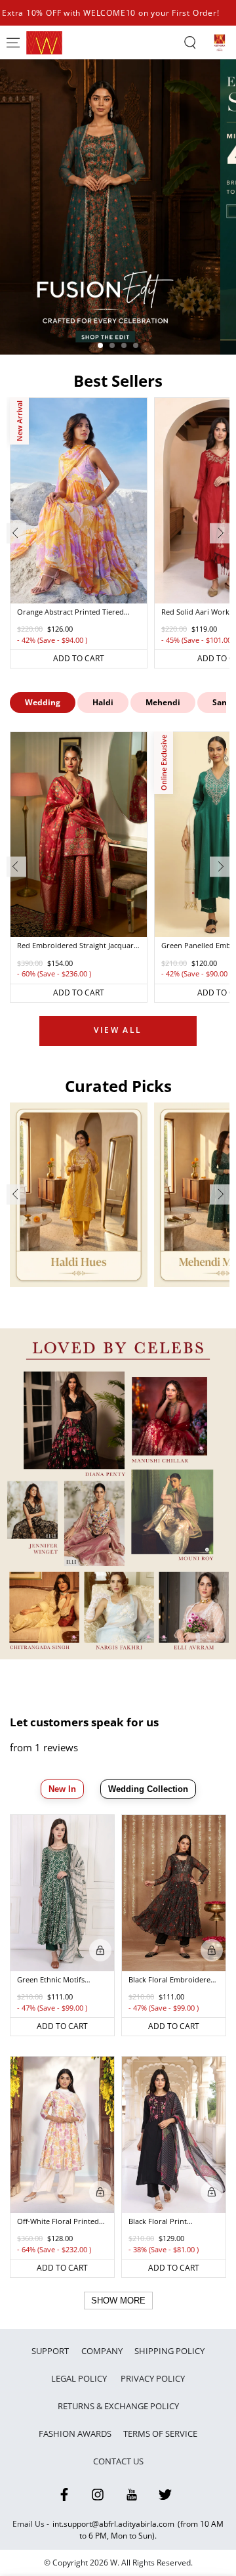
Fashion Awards (75, 2434)
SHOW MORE (118, 2301)
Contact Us (118, 2461)
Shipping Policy (169, 2351)
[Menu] (13, 43)
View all (118, 1030)
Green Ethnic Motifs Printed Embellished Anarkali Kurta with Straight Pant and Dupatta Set (62, 1980)
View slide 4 (136, 345)
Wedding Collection (148, 1789)
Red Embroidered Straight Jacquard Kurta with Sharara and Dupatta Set (79, 946)
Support (50, 2351)
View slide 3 (124, 345)
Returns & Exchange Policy (118, 2406)
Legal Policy (80, 2378)
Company (102, 2351)
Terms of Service (160, 2434)
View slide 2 (112, 345)
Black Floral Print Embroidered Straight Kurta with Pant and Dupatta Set (166, 2222)
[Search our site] (190, 43)
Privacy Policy (153, 2378)
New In (62, 1789)
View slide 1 (100, 345)
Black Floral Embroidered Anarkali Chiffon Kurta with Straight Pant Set (172, 1980)
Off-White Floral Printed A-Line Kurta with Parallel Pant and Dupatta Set (61, 2222)
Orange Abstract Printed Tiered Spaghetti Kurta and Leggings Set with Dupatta (73, 613)
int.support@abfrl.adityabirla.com (113, 2524)
